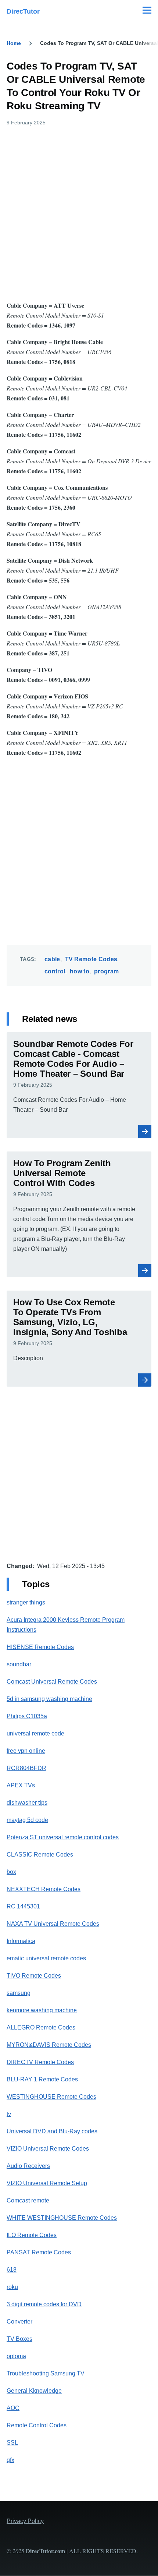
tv (9, 2114)
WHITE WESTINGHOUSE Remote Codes (62, 2218)
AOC (13, 2408)
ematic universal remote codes (46, 1958)
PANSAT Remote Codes (39, 2252)
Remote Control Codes (37, 2425)
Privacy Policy (25, 2521)
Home (14, 43)
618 (12, 2270)
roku (12, 2287)
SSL (12, 2443)
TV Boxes (19, 2339)
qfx (10, 2460)
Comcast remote (28, 2200)
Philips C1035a (27, 1716)
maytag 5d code (27, 1820)
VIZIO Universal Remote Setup (47, 2183)
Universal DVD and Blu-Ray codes (52, 2131)
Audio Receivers (28, 2166)
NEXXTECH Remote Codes (44, 1889)
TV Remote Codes (91, 959)
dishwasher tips (27, 1803)
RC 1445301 (23, 1906)
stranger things (26, 1602)
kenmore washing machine (42, 2010)
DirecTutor (23, 11)
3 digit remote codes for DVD (44, 2304)
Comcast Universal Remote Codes (52, 1682)
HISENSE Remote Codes (40, 1647)
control (55, 971)
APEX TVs (21, 1785)
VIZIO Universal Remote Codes (48, 2149)
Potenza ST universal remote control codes (63, 1837)
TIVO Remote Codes (34, 1976)
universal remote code (35, 1733)
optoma (16, 2356)
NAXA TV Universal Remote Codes (53, 1924)
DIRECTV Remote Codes (40, 2062)
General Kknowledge (34, 2391)
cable (52, 959)
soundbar (19, 1664)
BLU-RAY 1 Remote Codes (42, 2079)
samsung (19, 1993)
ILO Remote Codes (32, 2235)
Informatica (21, 1941)
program (106, 971)
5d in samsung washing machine (49, 1699)
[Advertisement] (79, 212)
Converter (19, 2322)
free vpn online (26, 1751)
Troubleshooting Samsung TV (46, 2373)
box (11, 1872)
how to (80, 971)
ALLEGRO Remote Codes (41, 2027)
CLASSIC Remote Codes (40, 1855)
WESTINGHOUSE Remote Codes (51, 2097)
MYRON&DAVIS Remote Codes (49, 2045)
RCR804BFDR (26, 1768)
